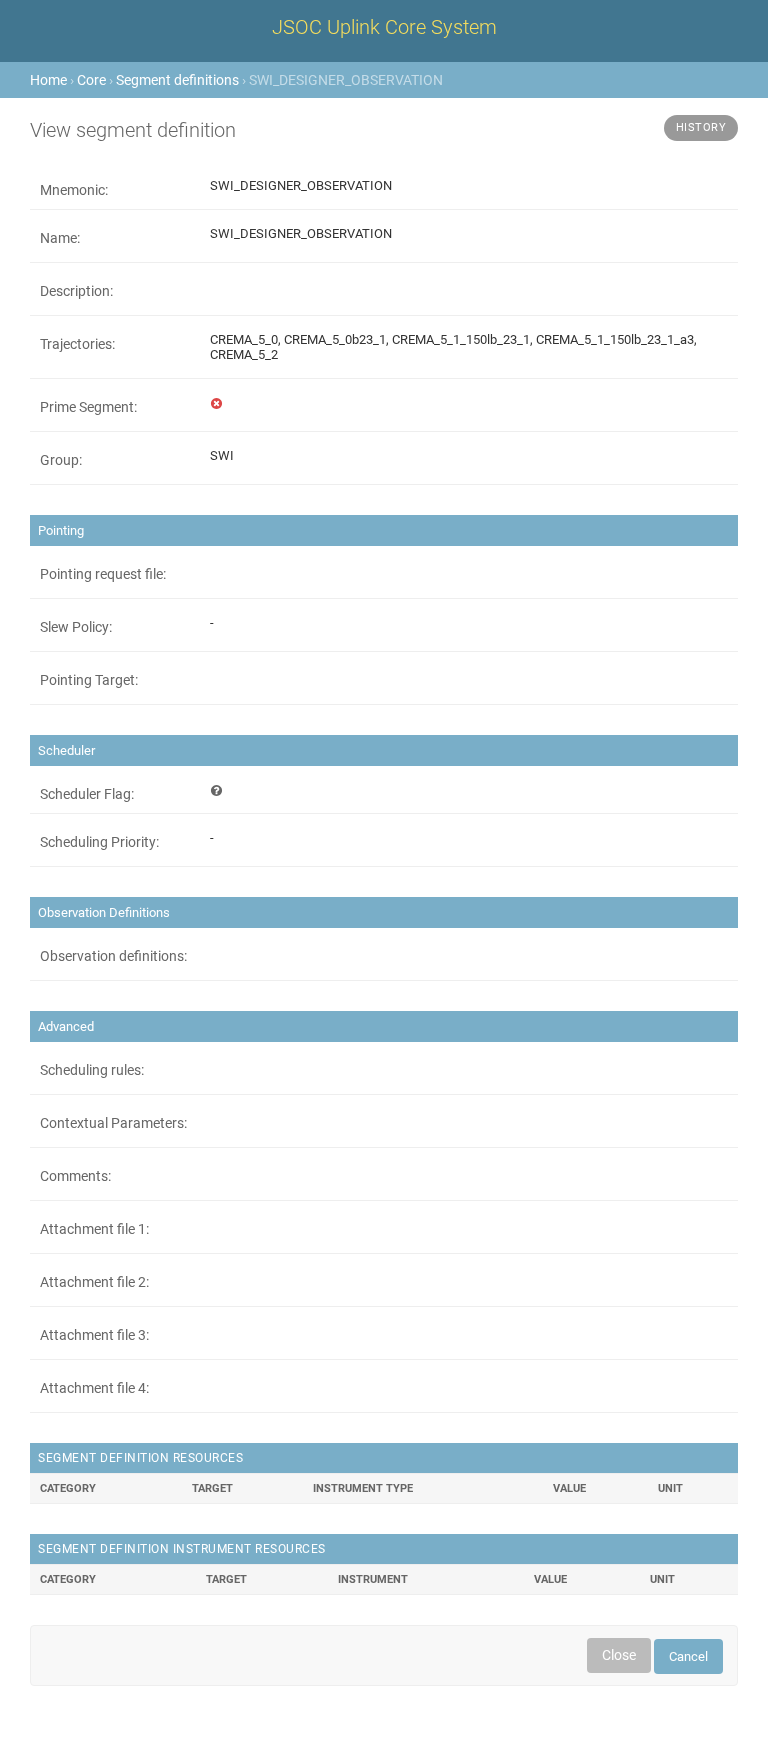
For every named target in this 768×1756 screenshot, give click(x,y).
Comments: (75, 1176)
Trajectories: (77, 344)
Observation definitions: (113, 956)
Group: (61, 460)
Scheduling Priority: (99, 842)
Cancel (688, 1656)
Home (48, 80)
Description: (76, 291)
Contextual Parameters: (113, 1123)
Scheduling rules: (92, 1070)
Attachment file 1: (94, 1229)
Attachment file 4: (94, 1388)
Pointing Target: (89, 680)
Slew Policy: (76, 627)
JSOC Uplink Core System (384, 27)
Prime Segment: (88, 407)
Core (91, 80)
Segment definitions (177, 80)
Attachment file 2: (94, 1282)
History (701, 127)
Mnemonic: (74, 190)
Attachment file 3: (94, 1335)
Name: (60, 238)
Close (619, 1655)
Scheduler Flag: (87, 794)
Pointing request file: (103, 574)
